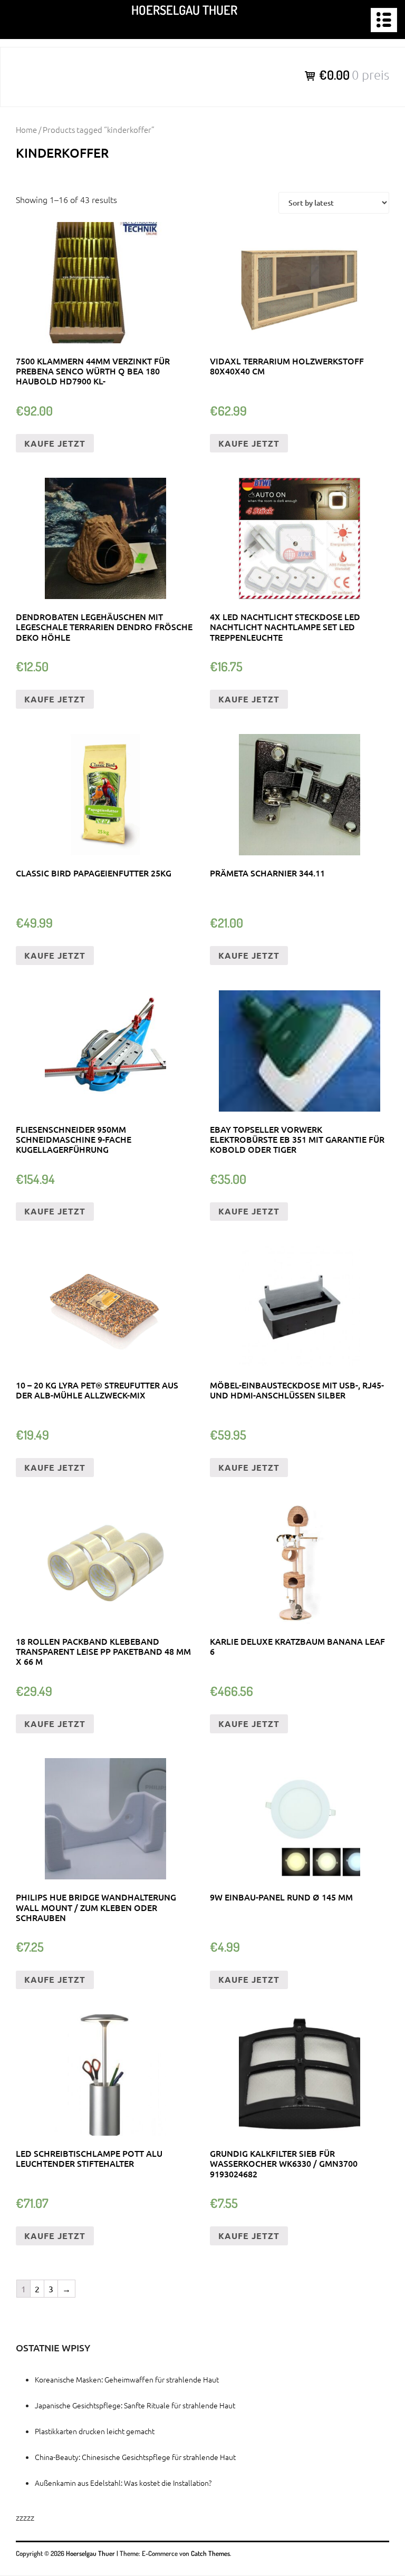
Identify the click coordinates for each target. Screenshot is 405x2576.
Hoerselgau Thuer (184, 10)
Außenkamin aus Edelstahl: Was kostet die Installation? (123, 2483)
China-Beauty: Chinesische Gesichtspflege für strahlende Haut (135, 2457)
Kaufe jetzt (55, 443)
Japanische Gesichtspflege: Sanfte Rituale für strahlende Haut (135, 2405)
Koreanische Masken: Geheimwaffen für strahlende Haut (127, 2379)
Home (26, 129)
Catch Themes (210, 2553)
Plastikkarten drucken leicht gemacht (95, 2431)
